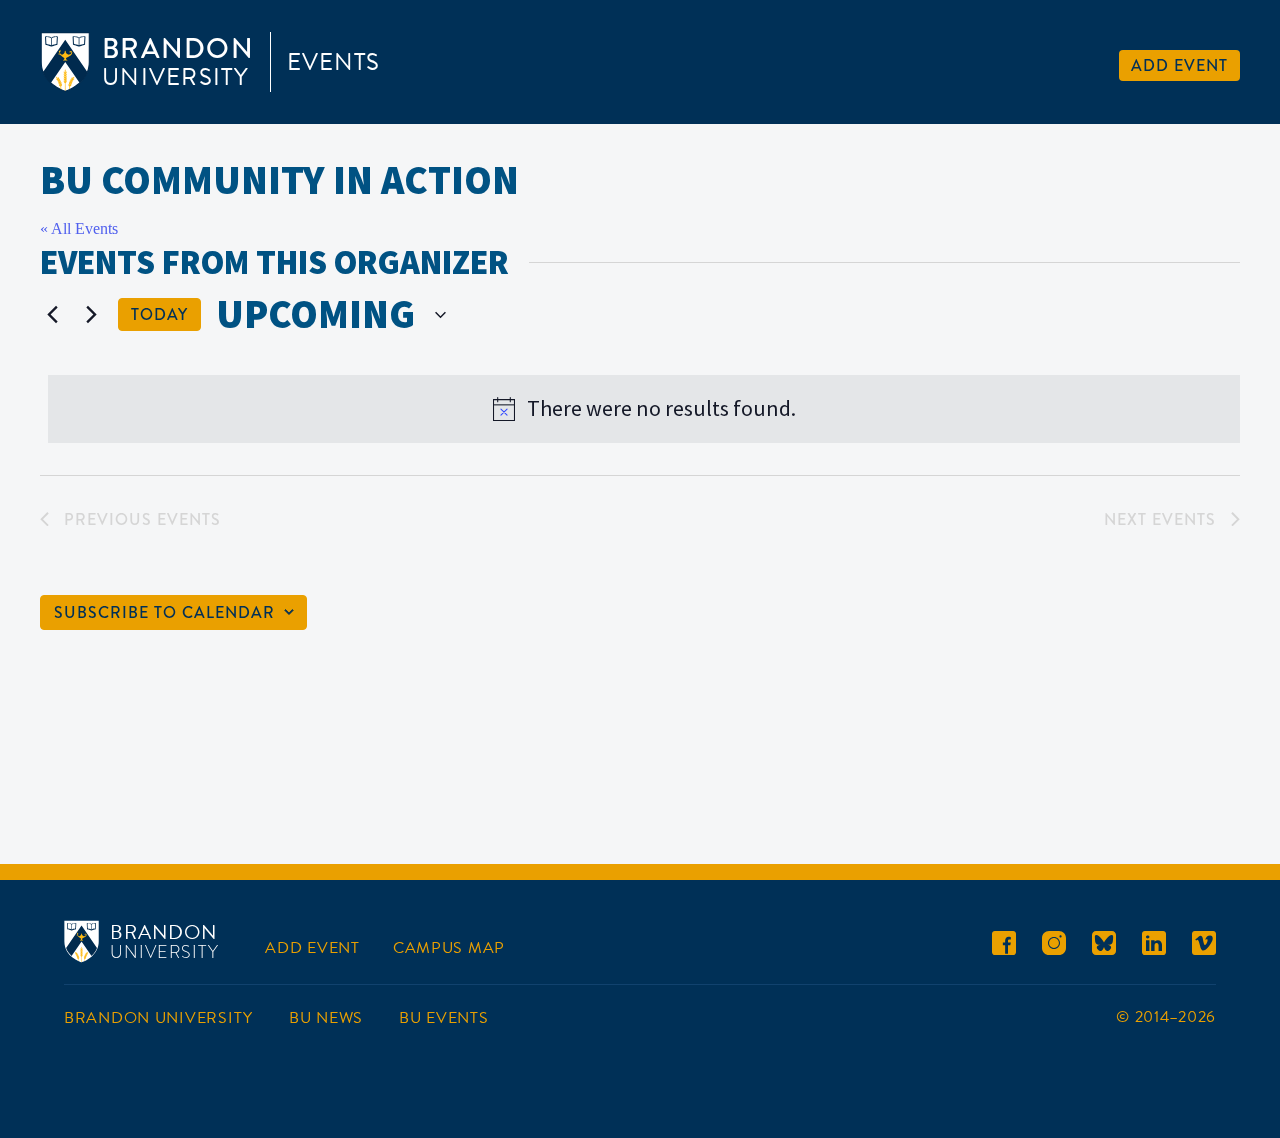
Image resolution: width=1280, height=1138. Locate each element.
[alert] (644, 409)
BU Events (443, 1018)
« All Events (79, 228)
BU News (326, 1018)
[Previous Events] (52, 315)
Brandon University (158, 1018)
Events (333, 62)
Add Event (1179, 65)
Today (159, 314)
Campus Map (449, 948)
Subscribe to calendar (164, 612)
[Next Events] (91, 315)
